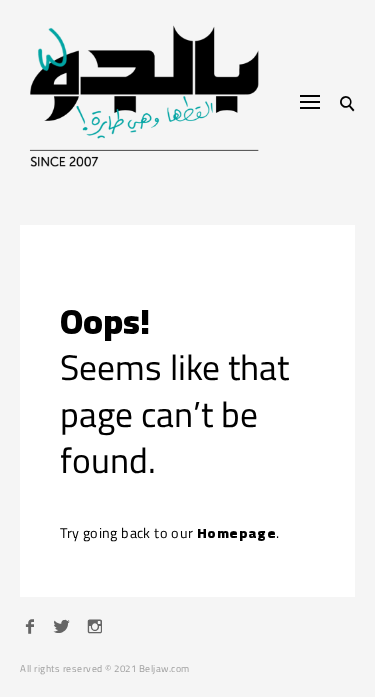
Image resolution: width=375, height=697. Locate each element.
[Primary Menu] (310, 102)
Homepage (236, 532)
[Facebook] (30, 628)
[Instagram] (95, 628)
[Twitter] (62, 628)
